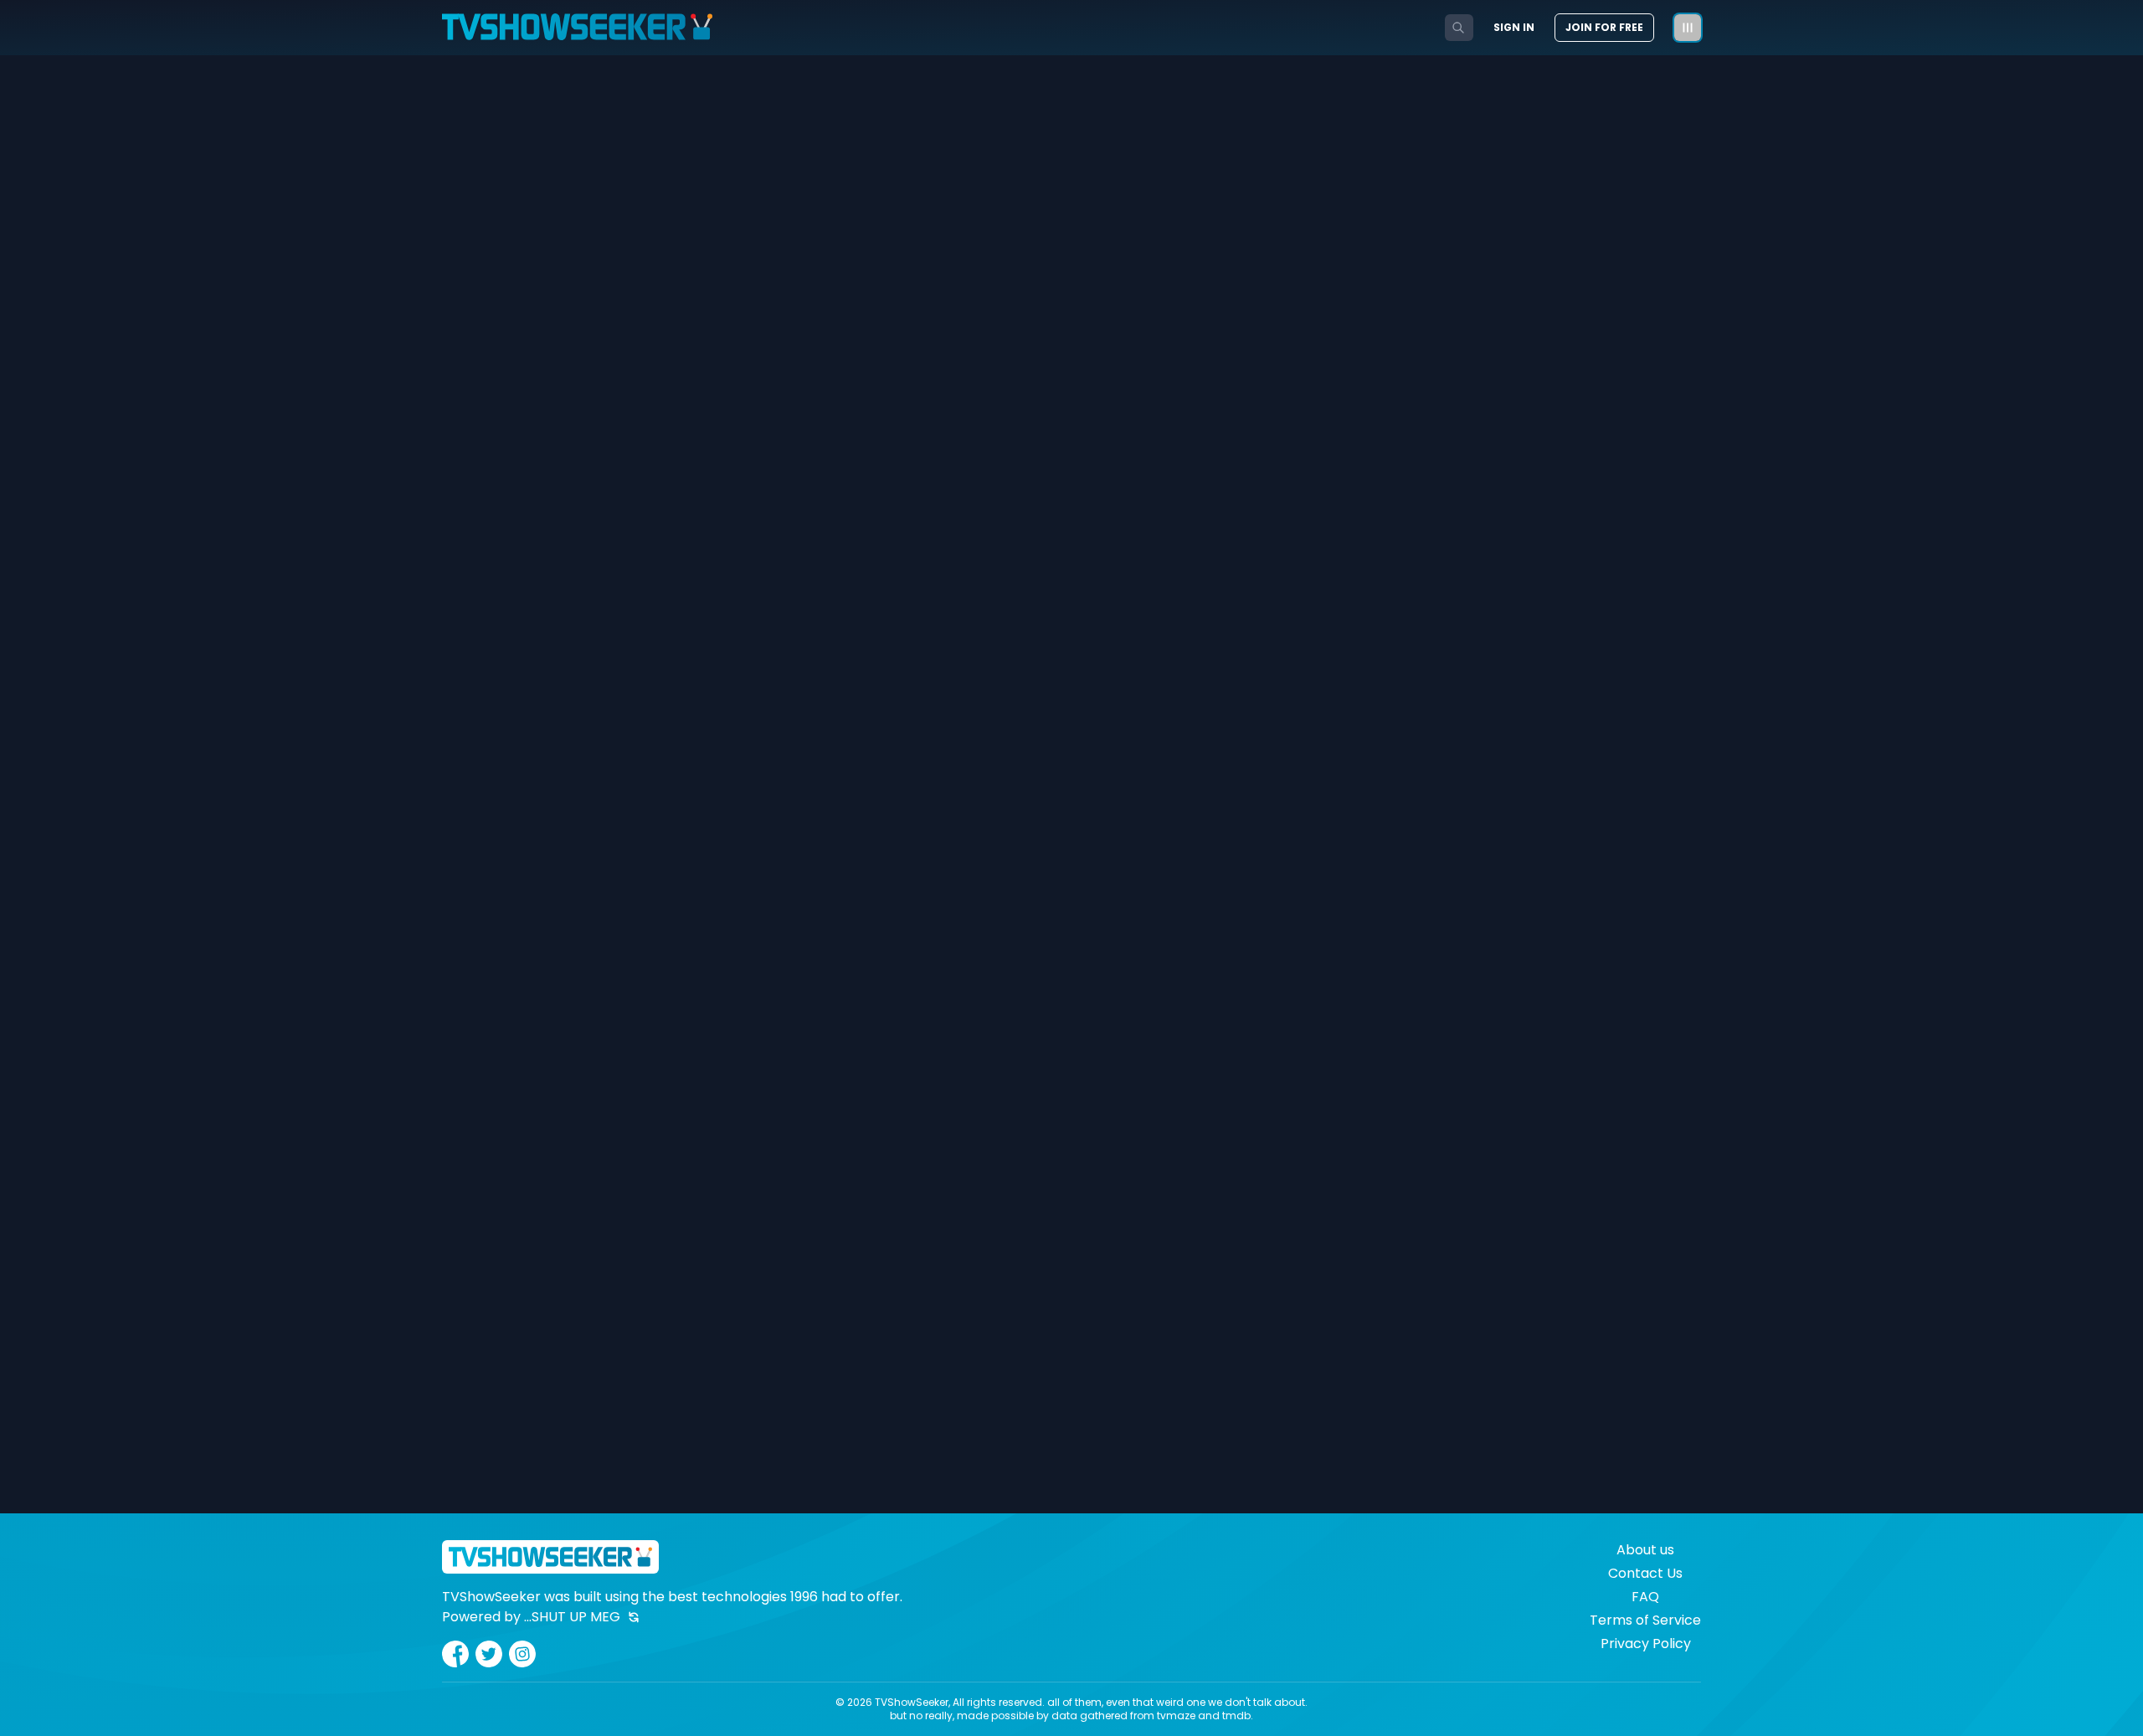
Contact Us (1645, 1573)
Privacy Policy (1646, 1644)
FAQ (1645, 1597)
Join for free (1604, 27)
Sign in (1514, 28)
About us (1645, 1550)
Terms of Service (1645, 1620)
